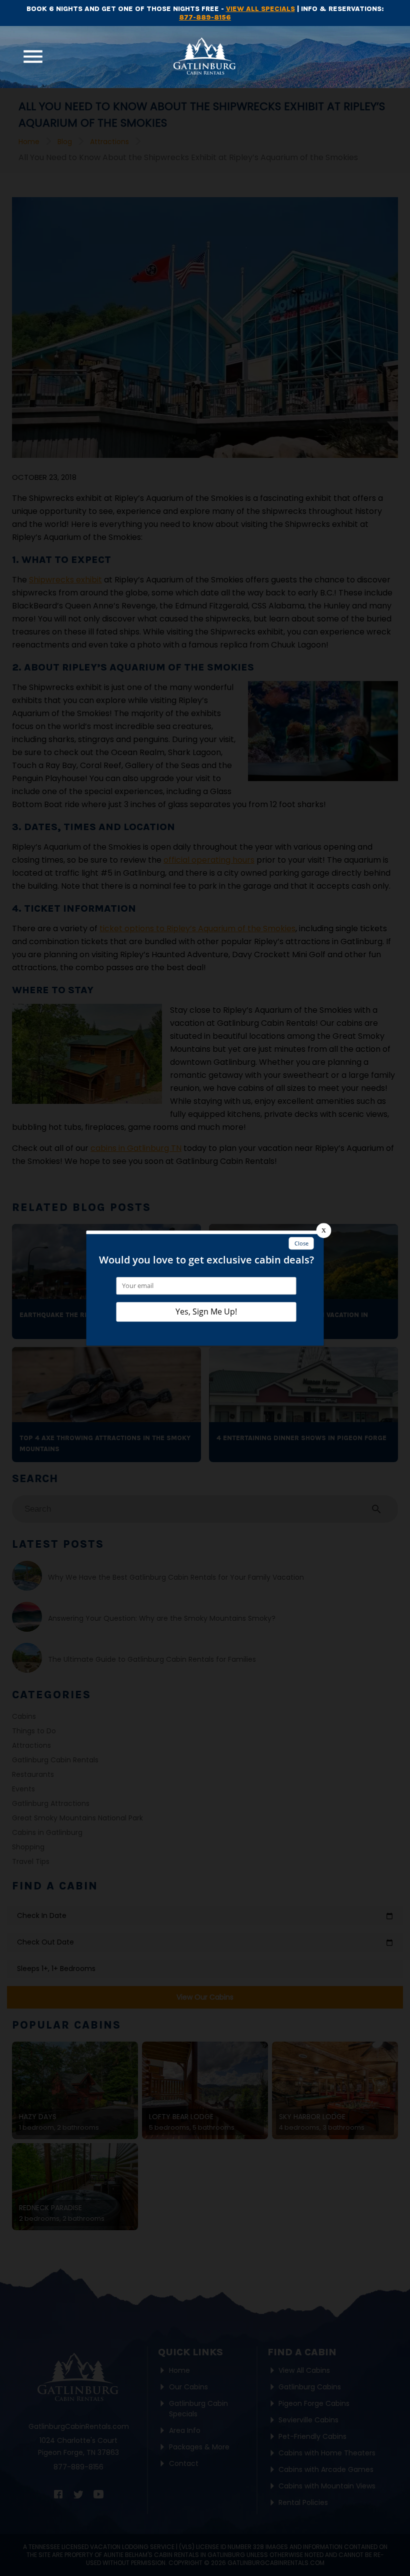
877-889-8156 (205, 17)
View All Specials (260, 9)
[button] (33, 57)
